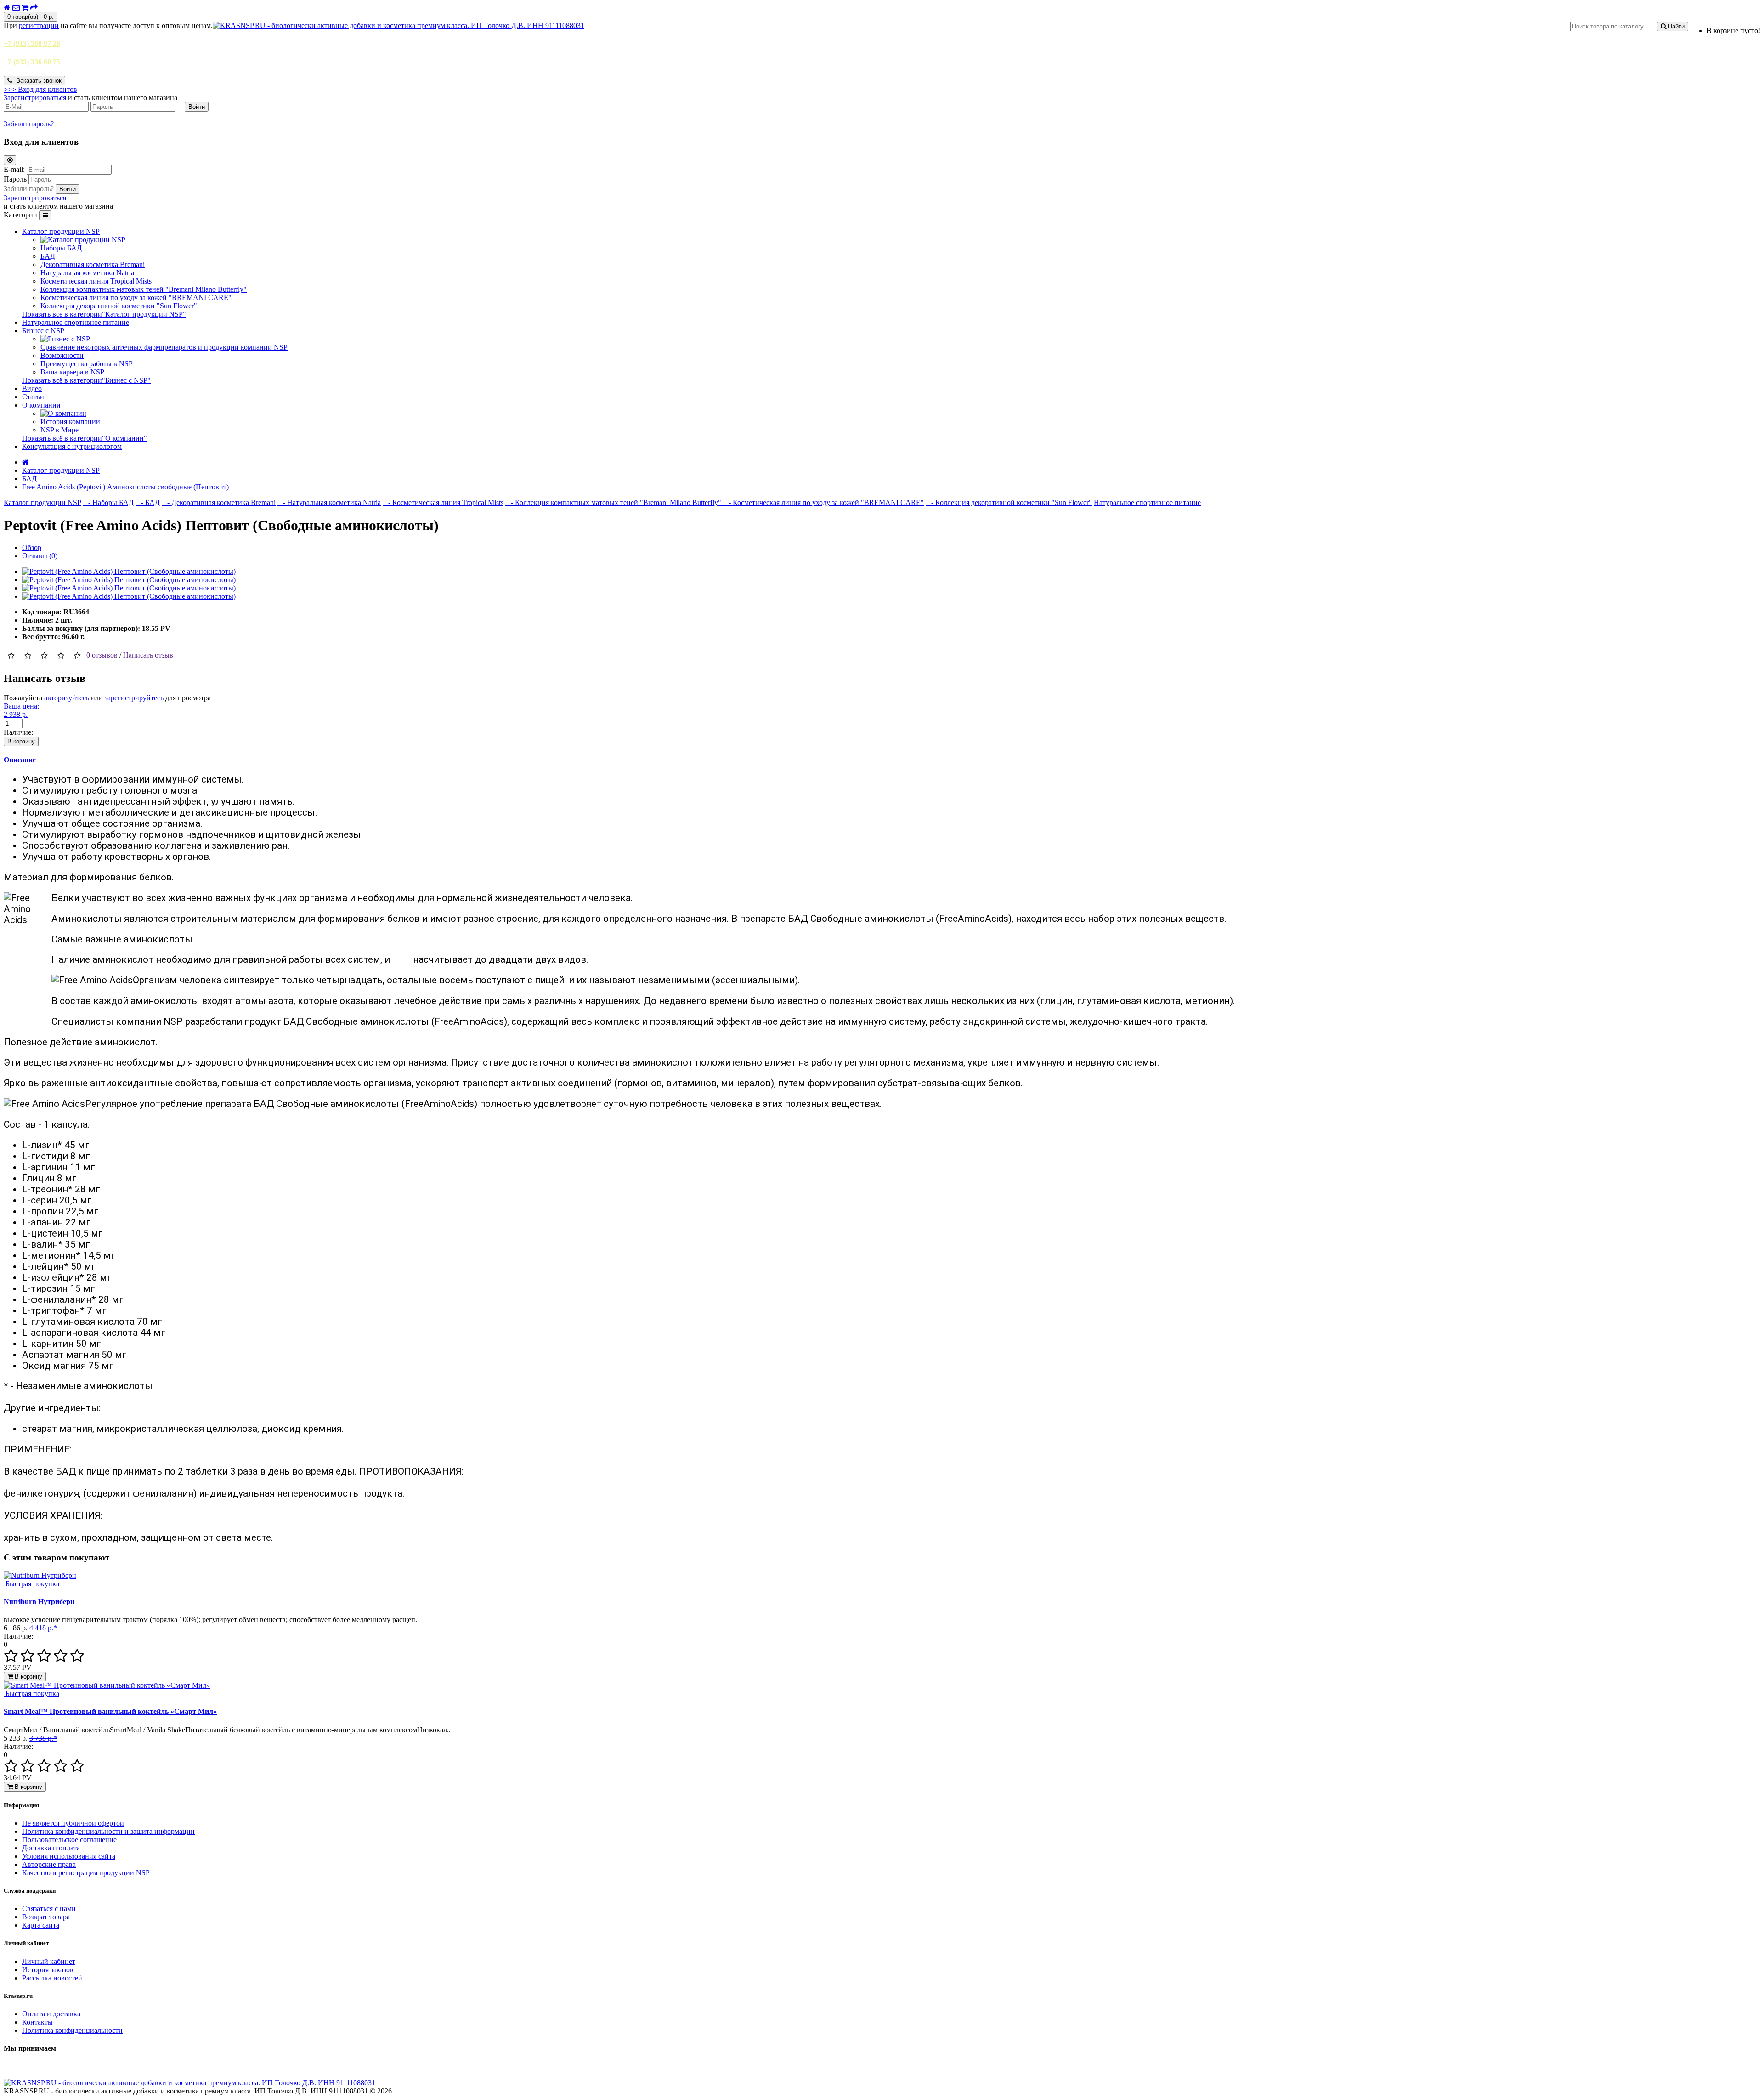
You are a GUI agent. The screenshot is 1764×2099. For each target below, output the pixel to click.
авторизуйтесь (67, 698)
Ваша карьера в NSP (72, 372)
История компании (70, 422)
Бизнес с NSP (43, 331)
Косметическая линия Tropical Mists (96, 281)
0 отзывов (102, 655)
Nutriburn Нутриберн (39, 1602)
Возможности (62, 355)
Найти (1675, 26)
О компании (41, 405)
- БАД (148, 502)
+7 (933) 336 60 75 (32, 62)
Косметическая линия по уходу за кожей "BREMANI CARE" (136, 298)
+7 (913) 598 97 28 (32, 43)
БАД (48, 256)
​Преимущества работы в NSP (87, 364)
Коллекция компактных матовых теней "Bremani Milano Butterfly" (144, 289)
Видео (32, 389)
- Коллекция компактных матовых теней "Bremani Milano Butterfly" (614, 502)
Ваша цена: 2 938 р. (21, 710)
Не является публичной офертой (73, 1823)
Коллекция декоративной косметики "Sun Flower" (119, 306)
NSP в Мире (59, 430)
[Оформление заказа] (34, 8)
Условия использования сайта (69, 1856)
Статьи (33, 397)
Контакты (37, 2022)
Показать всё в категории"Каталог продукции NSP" (104, 314)
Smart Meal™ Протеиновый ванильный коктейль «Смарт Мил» (110, 1711)
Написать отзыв (148, 655)
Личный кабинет (49, 1961)
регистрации (39, 26)
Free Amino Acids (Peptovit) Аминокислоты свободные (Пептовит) (125, 487)
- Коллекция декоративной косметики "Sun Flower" (1009, 502)
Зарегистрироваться (35, 98)
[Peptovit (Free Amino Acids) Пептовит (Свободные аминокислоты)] (129, 571)
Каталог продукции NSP (61, 231)
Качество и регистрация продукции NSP (86, 1873)
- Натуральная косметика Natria (329, 502)
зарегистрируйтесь (134, 698)
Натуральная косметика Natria (87, 273)
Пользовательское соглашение (69, 1840)
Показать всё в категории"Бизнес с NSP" (86, 380)
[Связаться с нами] (16, 8)
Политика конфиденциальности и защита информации (108, 1831)
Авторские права (49, 1864)
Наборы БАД (61, 248)
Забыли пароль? (29, 124)
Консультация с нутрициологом (72, 446)
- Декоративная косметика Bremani (219, 502)
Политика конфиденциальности (72, 2030)
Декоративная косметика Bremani (93, 264)
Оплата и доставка (51, 2014)
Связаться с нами (49, 1909)
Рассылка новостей (52, 1978)
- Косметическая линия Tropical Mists (443, 502)
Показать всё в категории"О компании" (85, 438)
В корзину (21, 741)
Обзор (32, 547)
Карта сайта (41, 1925)
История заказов (48, 1970)
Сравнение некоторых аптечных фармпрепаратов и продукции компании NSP (164, 347)
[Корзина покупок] (25, 8)
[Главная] (7, 8)
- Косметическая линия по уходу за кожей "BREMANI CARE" (823, 502)
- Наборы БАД (108, 502)
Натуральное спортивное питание (76, 322)
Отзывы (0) (40, 556)
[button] (40, 89)
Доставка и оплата (51, 1848)
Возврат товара (46, 1917)
